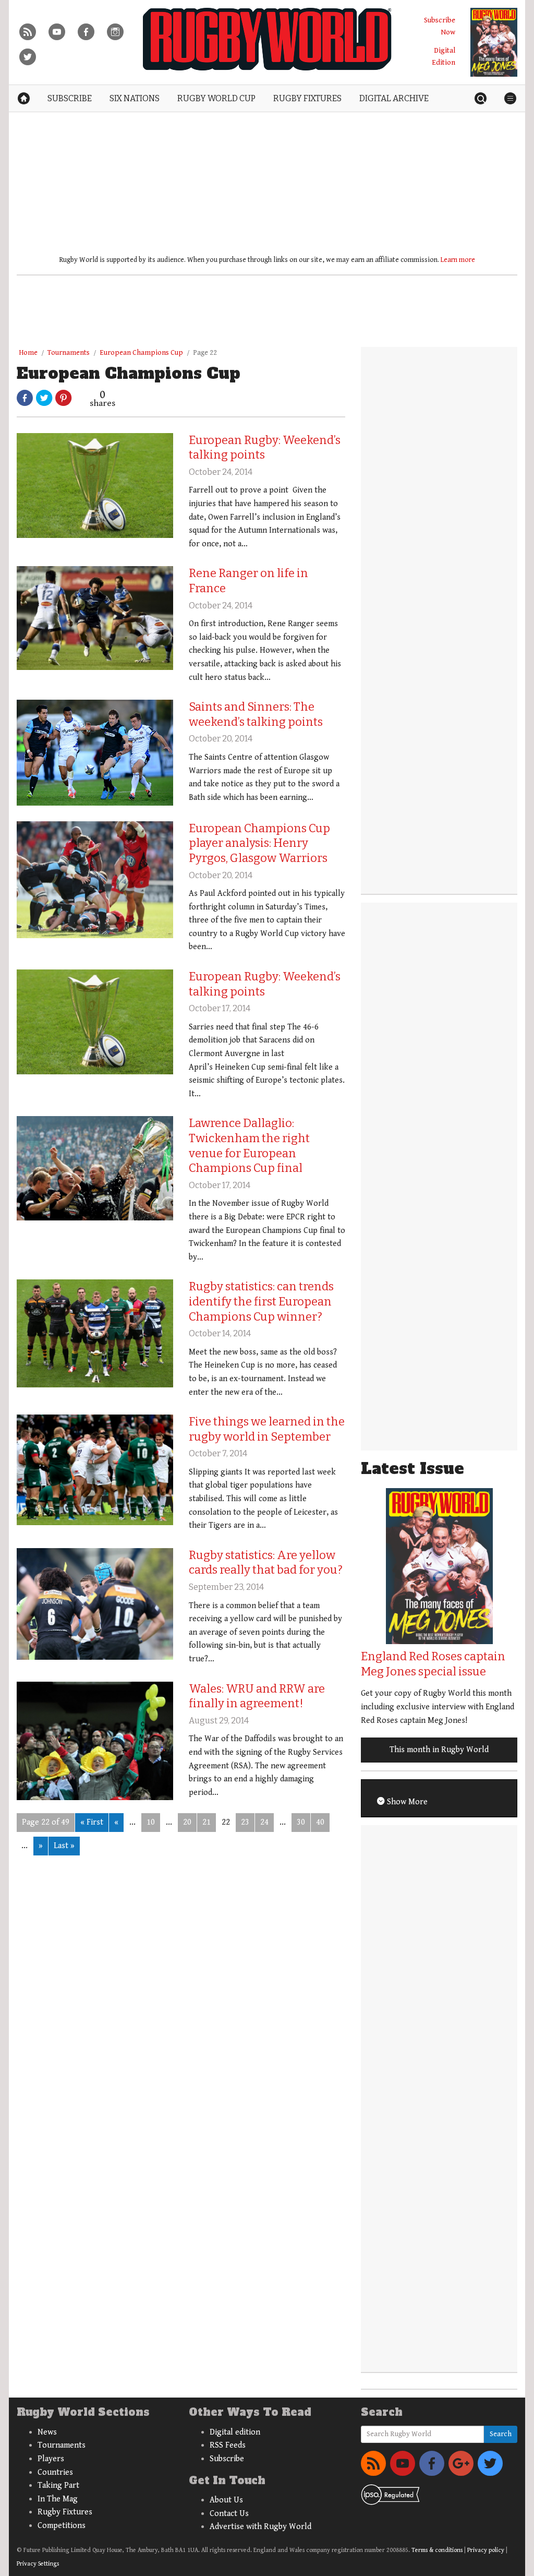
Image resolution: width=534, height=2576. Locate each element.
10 (151, 1822)
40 (320, 1822)
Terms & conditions (437, 2550)
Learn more (458, 260)
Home (28, 353)
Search (501, 2434)
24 (264, 1822)
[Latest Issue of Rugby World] (494, 42)
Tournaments (69, 353)
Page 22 (205, 353)
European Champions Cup (141, 353)
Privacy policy (486, 2550)
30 (301, 1822)
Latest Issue (412, 1469)
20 (187, 1822)
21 (207, 1822)
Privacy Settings (38, 2564)
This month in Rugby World (439, 1750)
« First (92, 1822)
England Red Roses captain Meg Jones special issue (433, 1664)
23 (245, 1822)
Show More (406, 1802)
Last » (64, 1846)
